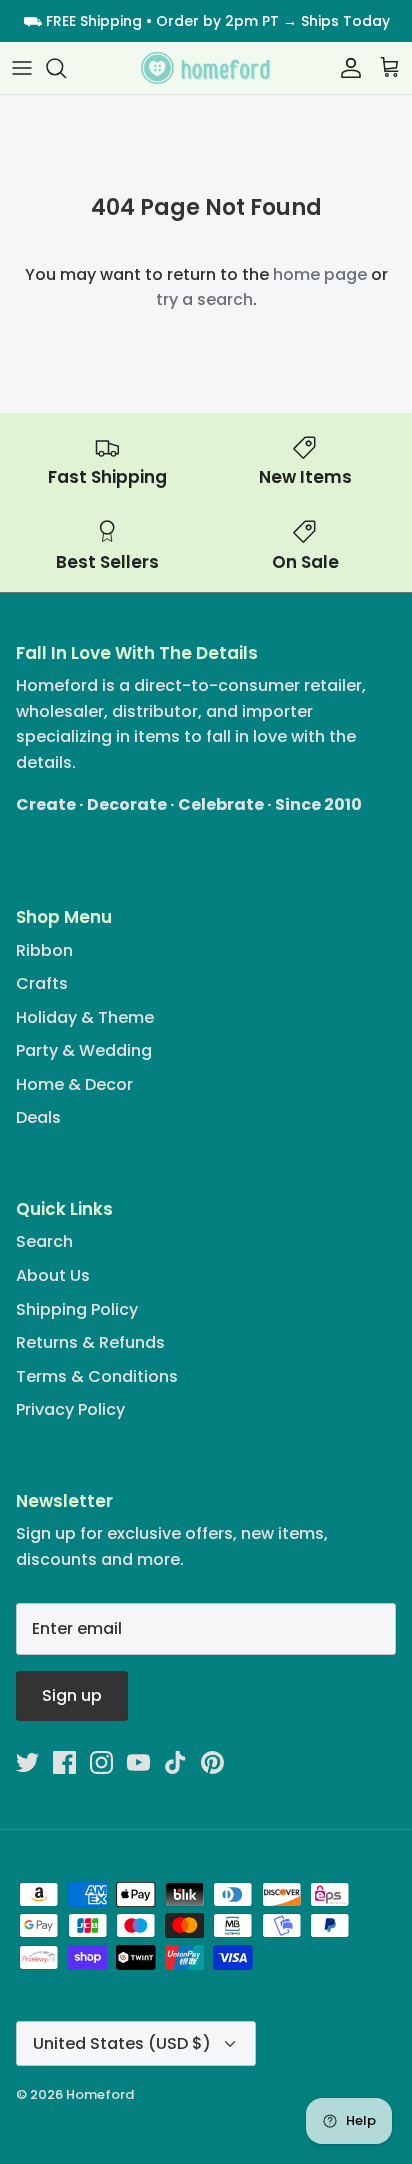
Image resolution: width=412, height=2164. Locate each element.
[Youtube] (138, 1762)
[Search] (66, 68)
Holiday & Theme (85, 1017)
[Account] (346, 68)
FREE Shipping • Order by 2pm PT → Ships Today (218, 21)
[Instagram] (101, 1762)
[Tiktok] (175, 1762)
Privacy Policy (70, 1409)
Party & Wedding (84, 1050)
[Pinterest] (212, 1762)
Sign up (72, 1695)
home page (320, 274)
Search (44, 1241)
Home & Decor (74, 1084)
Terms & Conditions (97, 1376)
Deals (38, 1117)
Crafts (42, 983)
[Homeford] (206, 68)
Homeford (100, 2094)
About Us (53, 1275)
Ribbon (44, 950)
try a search (204, 299)
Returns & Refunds (90, 1342)
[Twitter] (27, 1762)
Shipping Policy (77, 1309)
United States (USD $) (122, 2043)
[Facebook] (64, 1762)
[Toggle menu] (22, 68)
